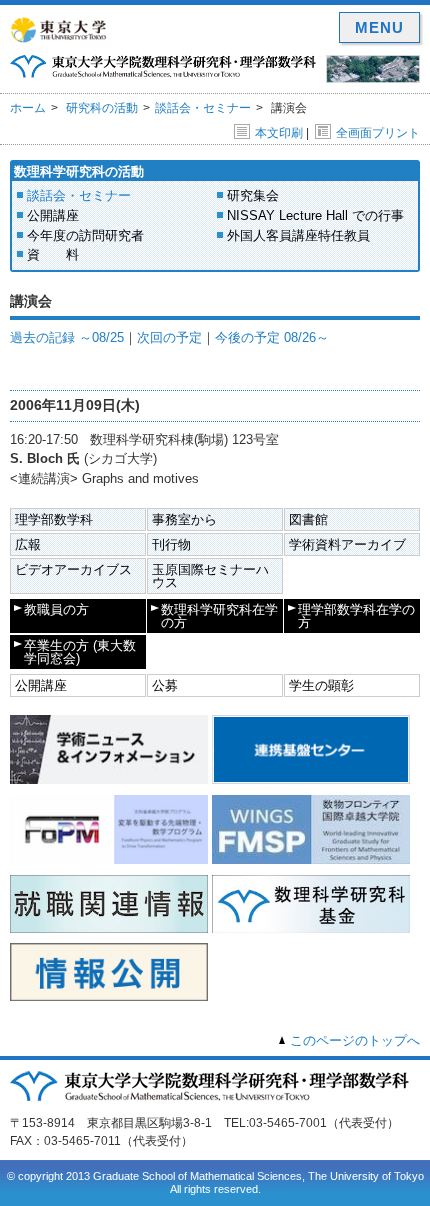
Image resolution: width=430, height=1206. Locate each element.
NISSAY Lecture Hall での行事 (315, 215)
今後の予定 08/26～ (272, 337)
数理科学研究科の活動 (79, 171)
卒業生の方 (80, 652)
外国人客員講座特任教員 (298, 235)
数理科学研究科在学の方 (219, 616)
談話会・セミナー (203, 108)
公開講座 (53, 215)
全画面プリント (378, 133)
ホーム (28, 108)
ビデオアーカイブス (73, 569)
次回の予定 (169, 337)
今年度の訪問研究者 (85, 235)
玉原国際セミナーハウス (210, 576)
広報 (28, 544)
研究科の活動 (102, 108)
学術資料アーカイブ (347, 544)
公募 (165, 685)
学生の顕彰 (321, 685)
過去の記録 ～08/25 (67, 337)
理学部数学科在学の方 (356, 616)
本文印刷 (279, 133)
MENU (379, 27)
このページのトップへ (355, 1040)
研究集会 (253, 195)
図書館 (308, 519)
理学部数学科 (54, 519)
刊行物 (171, 544)
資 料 (53, 254)
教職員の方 (56, 609)
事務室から (184, 519)
